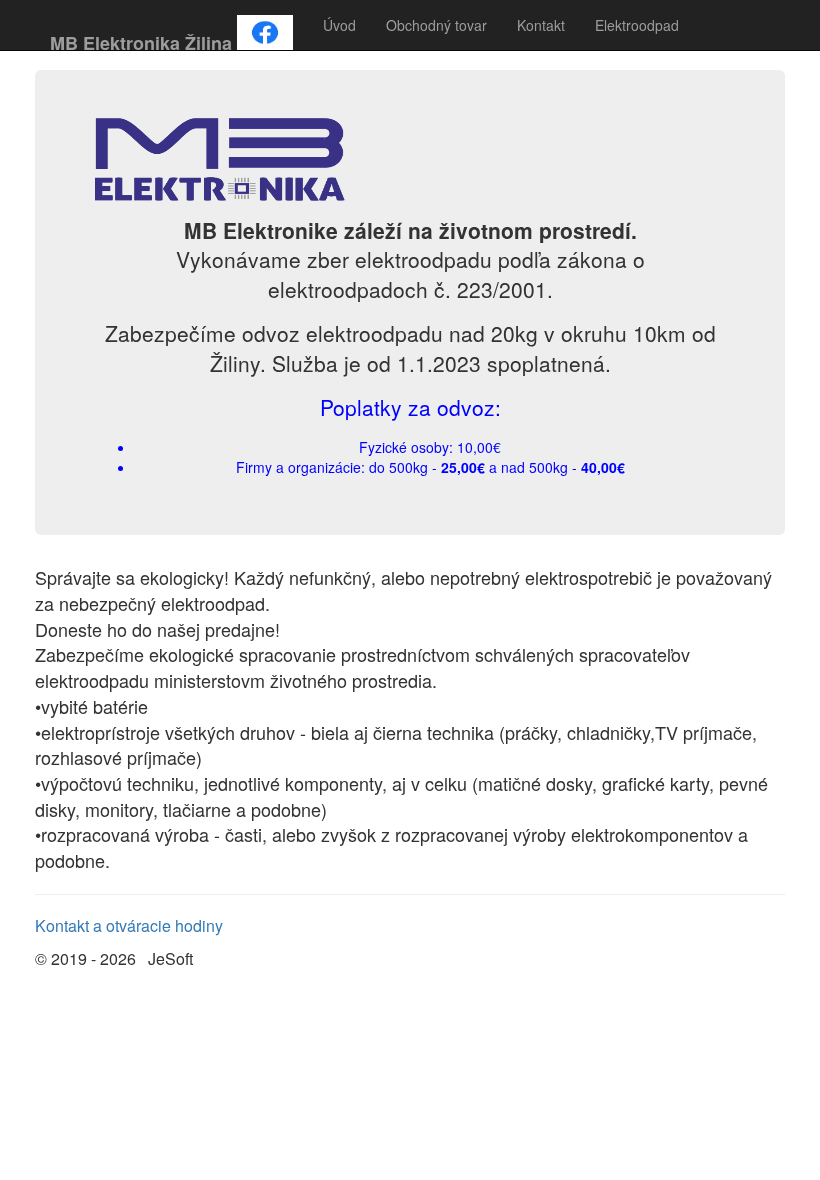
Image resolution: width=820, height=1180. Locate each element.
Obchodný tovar (436, 25)
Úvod (339, 25)
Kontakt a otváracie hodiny (129, 925)
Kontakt (541, 25)
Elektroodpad (637, 25)
